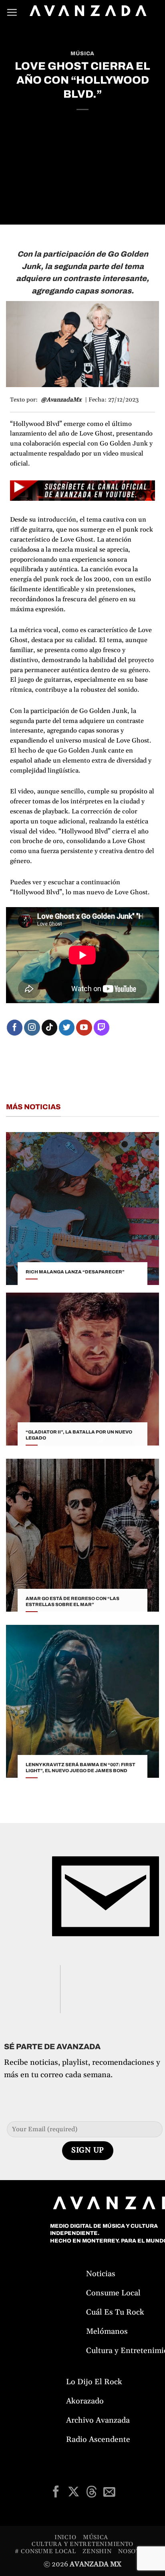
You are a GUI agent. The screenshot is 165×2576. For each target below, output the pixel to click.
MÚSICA (82, 53)
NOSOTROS (135, 2551)
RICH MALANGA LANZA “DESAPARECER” (75, 1272)
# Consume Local (45, 2551)
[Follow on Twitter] (67, 1028)
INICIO (65, 2537)
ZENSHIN (97, 2551)
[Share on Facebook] (56, 2493)
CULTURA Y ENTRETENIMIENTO (82, 2544)
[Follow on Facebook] (15, 1028)
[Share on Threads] (91, 2493)
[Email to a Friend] (109, 2493)
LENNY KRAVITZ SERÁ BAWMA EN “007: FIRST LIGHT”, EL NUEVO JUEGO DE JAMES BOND (80, 1768)
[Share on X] (73, 2493)
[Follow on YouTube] (84, 1028)
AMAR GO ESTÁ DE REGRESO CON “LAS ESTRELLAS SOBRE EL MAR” (72, 1601)
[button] (12, 12)
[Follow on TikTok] (50, 1028)
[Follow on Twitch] (102, 1028)
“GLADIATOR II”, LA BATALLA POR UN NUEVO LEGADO (79, 1435)
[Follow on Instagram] (32, 1028)
